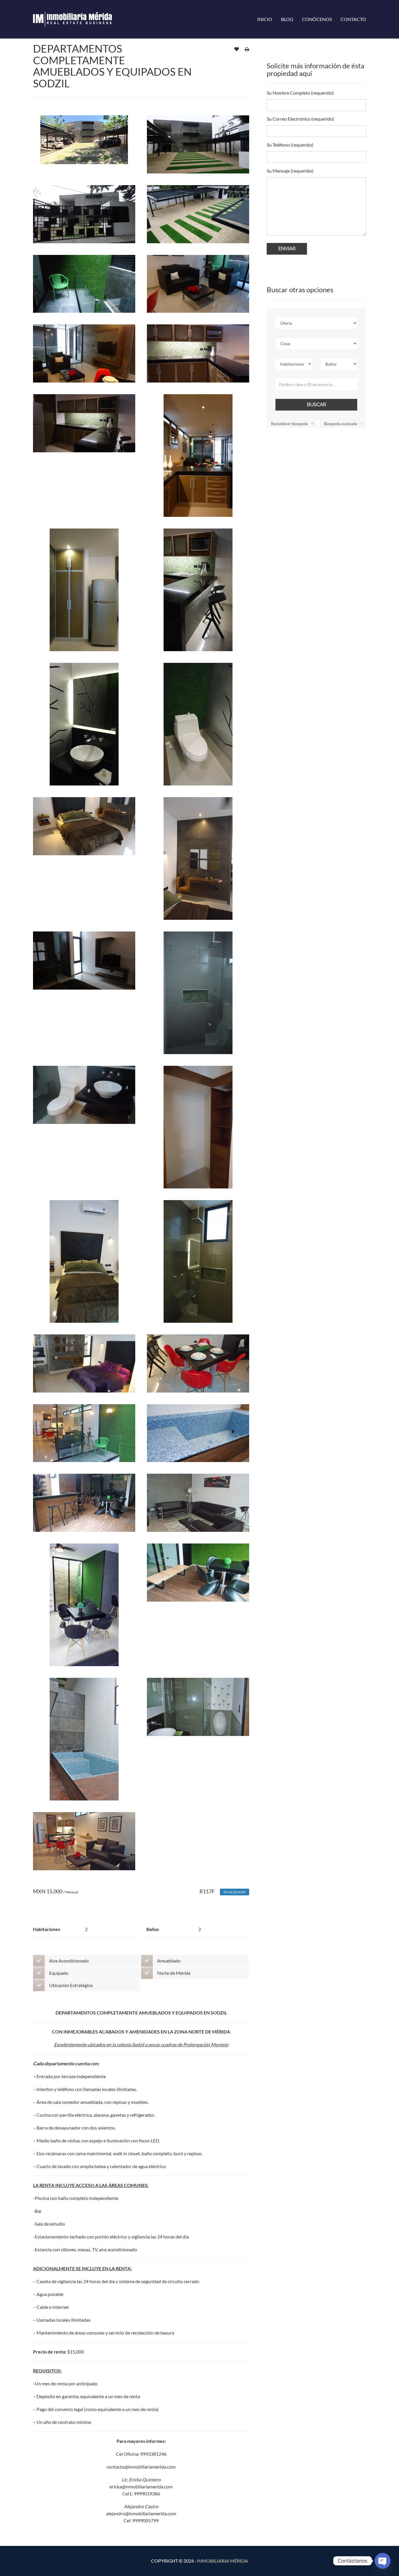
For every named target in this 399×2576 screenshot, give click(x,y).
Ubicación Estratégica (71, 1985)
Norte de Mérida (174, 1973)
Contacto (353, 19)
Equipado (59, 1973)
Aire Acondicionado (69, 1961)
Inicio (265, 19)
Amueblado (169, 1961)
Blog (287, 19)
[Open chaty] (383, 2561)
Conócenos (317, 19)
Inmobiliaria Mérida (222, 2561)
